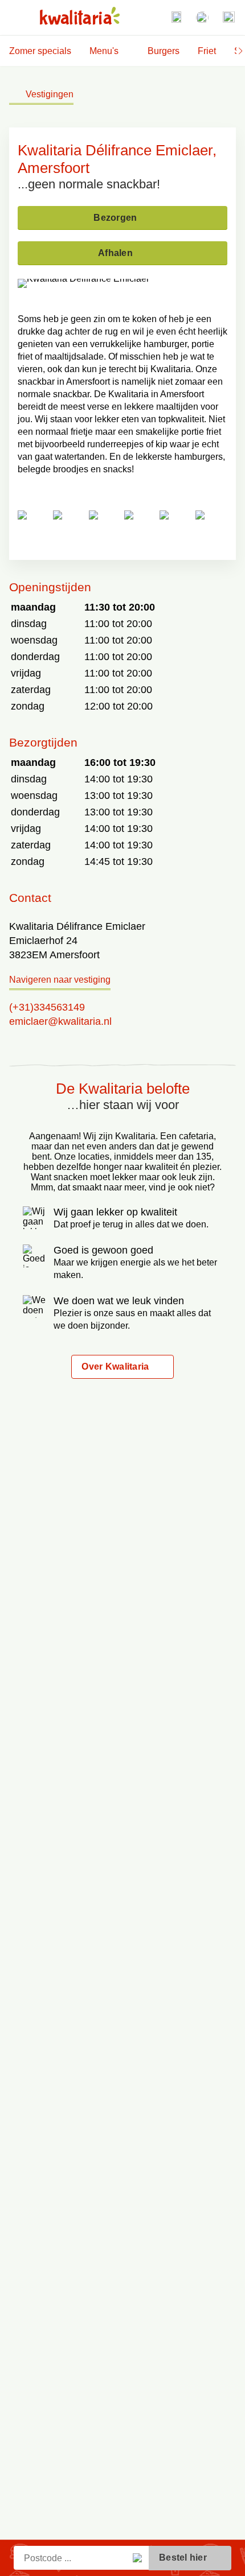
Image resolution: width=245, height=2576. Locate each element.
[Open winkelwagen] (228, 18)
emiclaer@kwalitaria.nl (60, 1021)
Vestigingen (50, 94)
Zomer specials (40, 51)
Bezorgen (115, 218)
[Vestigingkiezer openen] (176, 18)
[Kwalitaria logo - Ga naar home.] (80, 16)
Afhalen (115, 253)
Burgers (164, 51)
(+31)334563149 (47, 1007)
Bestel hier (183, 2558)
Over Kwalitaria (115, 1367)
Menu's (104, 51)
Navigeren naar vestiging (60, 980)
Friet (207, 51)
